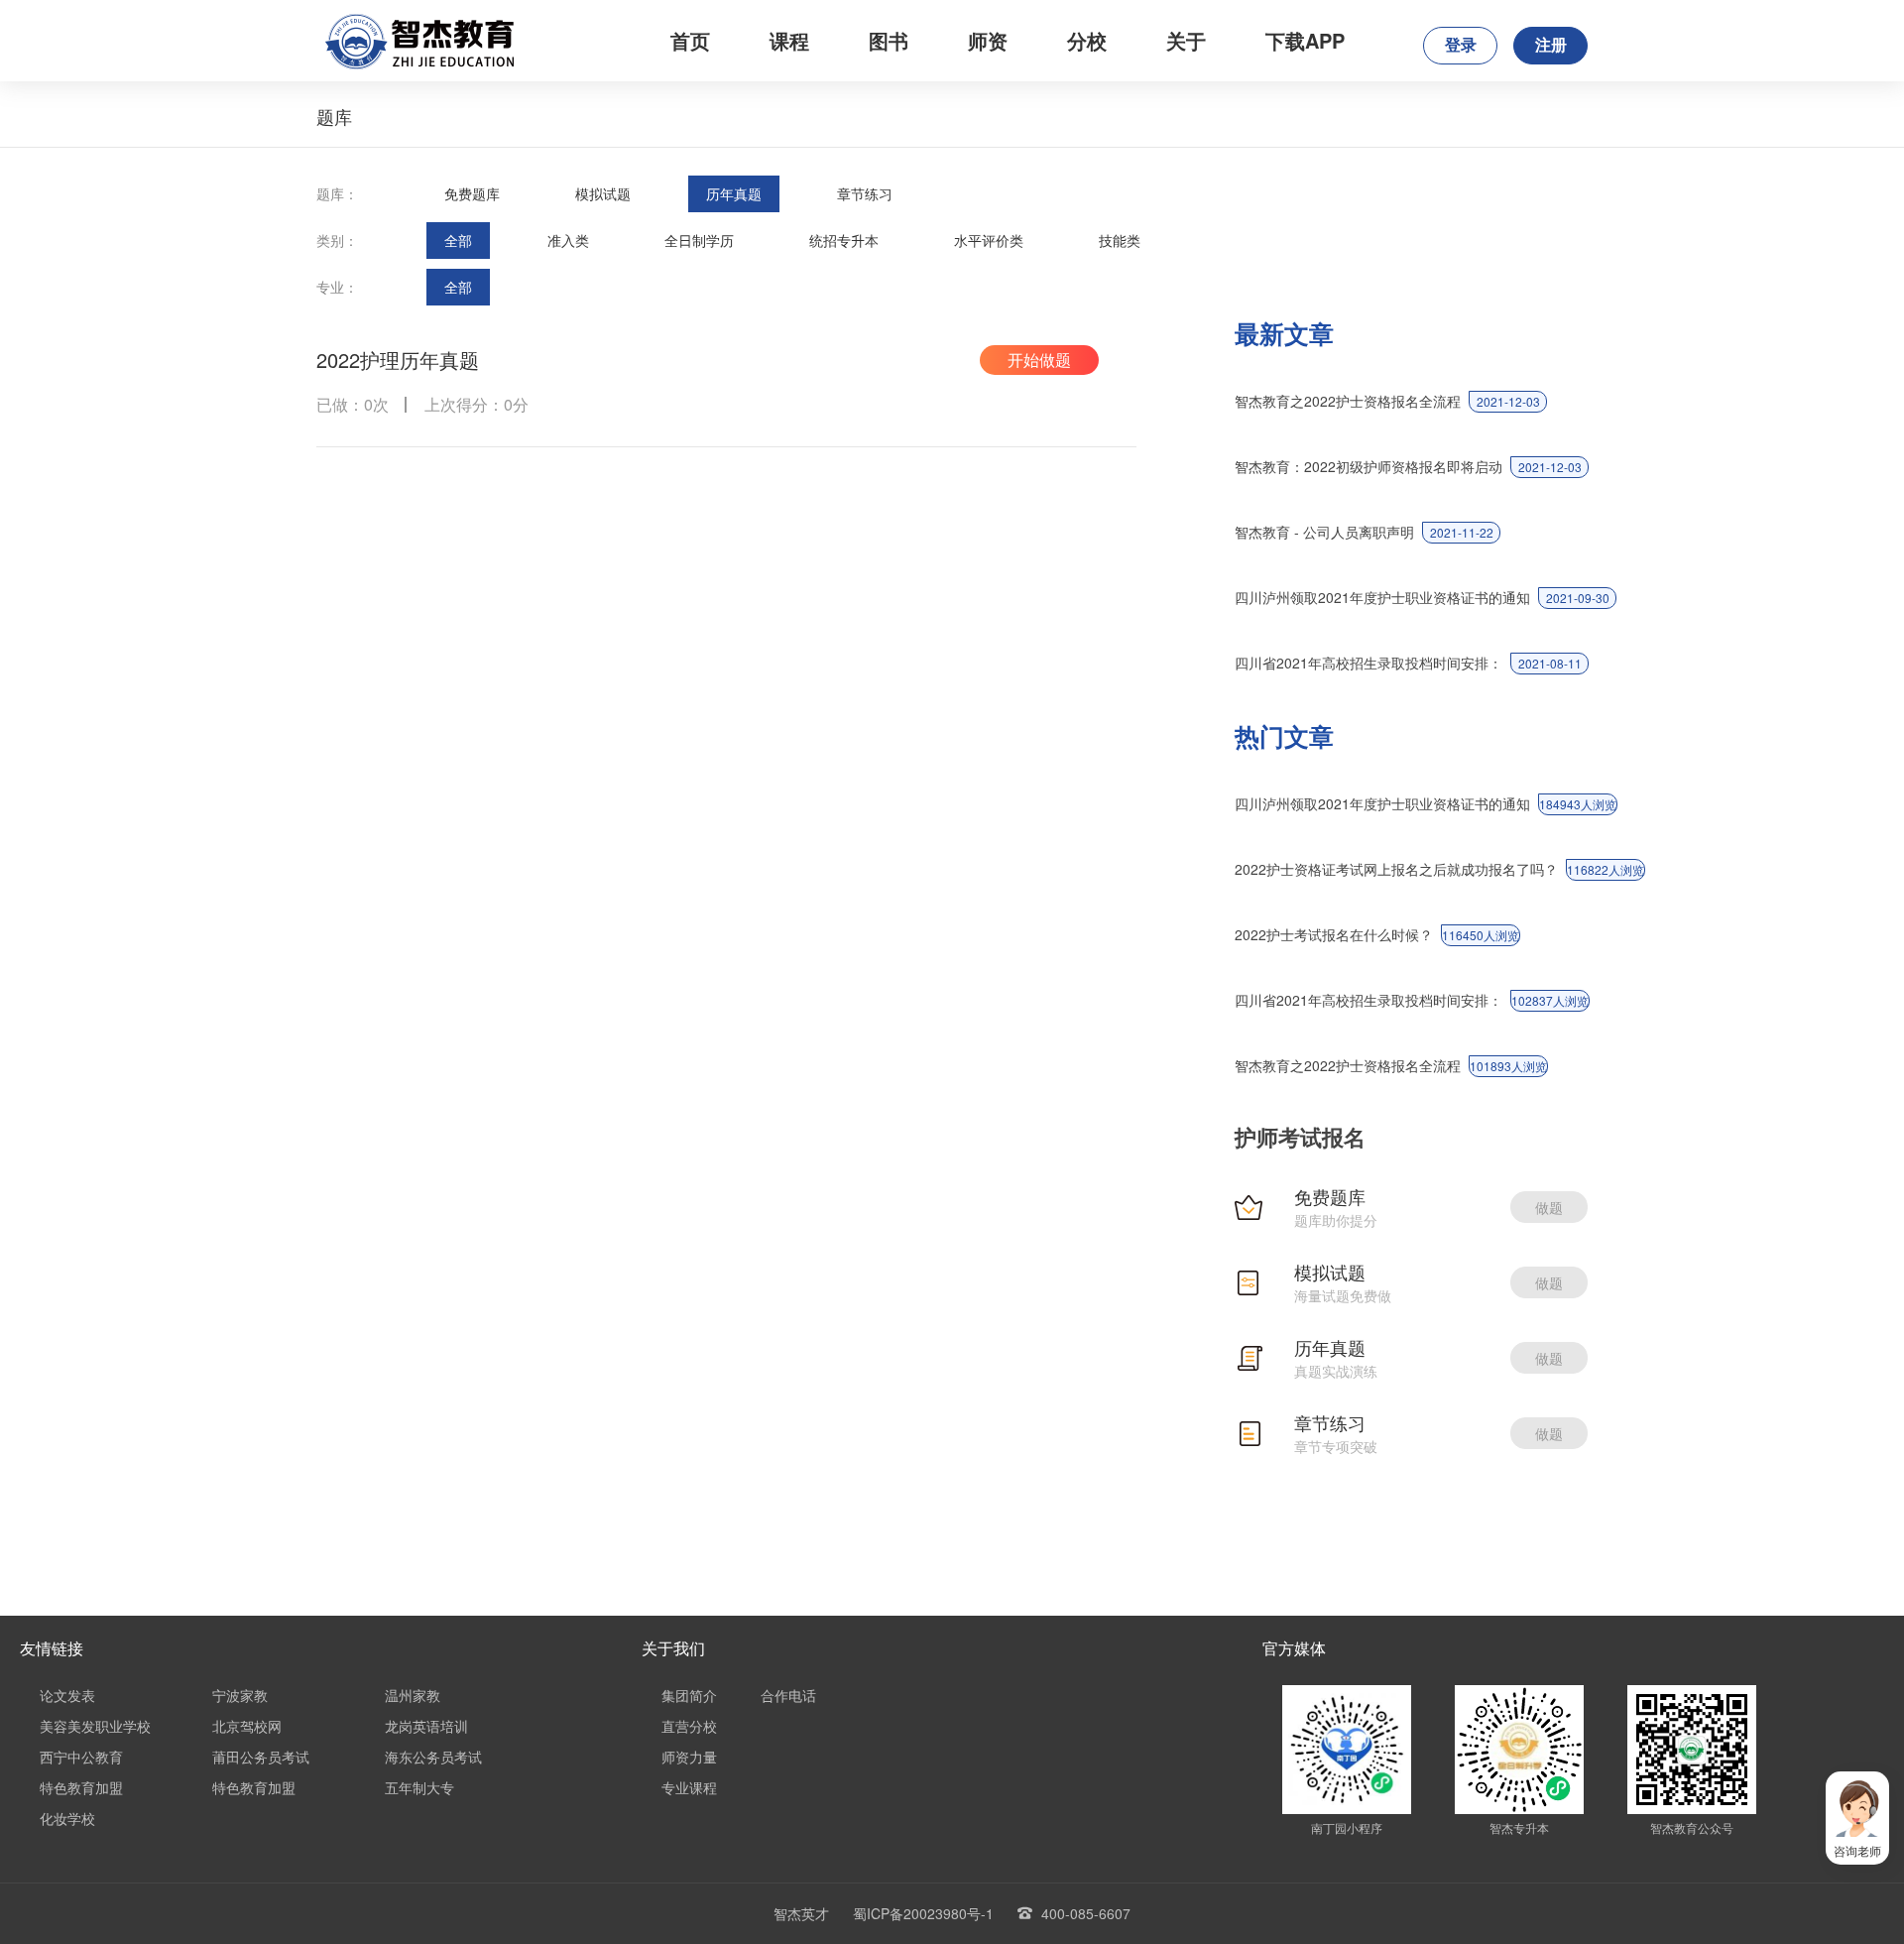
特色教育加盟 (81, 1787)
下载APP (1305, 40)
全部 (458, 240)
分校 (1087, 40)
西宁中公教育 (81, 1757)
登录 (1461, 45)
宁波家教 (240, 1695)
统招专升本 (844, 240)
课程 (789, 40)
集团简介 (689, 1695)
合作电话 (788, 1695)
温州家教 (413, 1695)
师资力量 (689, 1757)
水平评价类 (989, 240)
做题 (1549, 1207)
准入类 (568, 240)
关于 (1186, 40)
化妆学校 (67, 1818)
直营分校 (689, 1726)
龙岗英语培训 (426, 1726)
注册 (1551, 45)
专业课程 (689, 1787)
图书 (889, 40)
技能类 (1120, 240)
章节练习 (865, 193)
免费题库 (472, 193)
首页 (690, 40)
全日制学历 (699, 240)
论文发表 (67, 1695)
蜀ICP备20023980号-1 (923, 1913)
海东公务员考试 (433, 1757)
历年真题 (734, 193)
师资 (988, 40)
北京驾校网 (247, 1726)
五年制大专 (419, 1787)
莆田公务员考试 (261, 1757)
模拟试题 (603, 193)
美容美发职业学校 (95, 1726)
